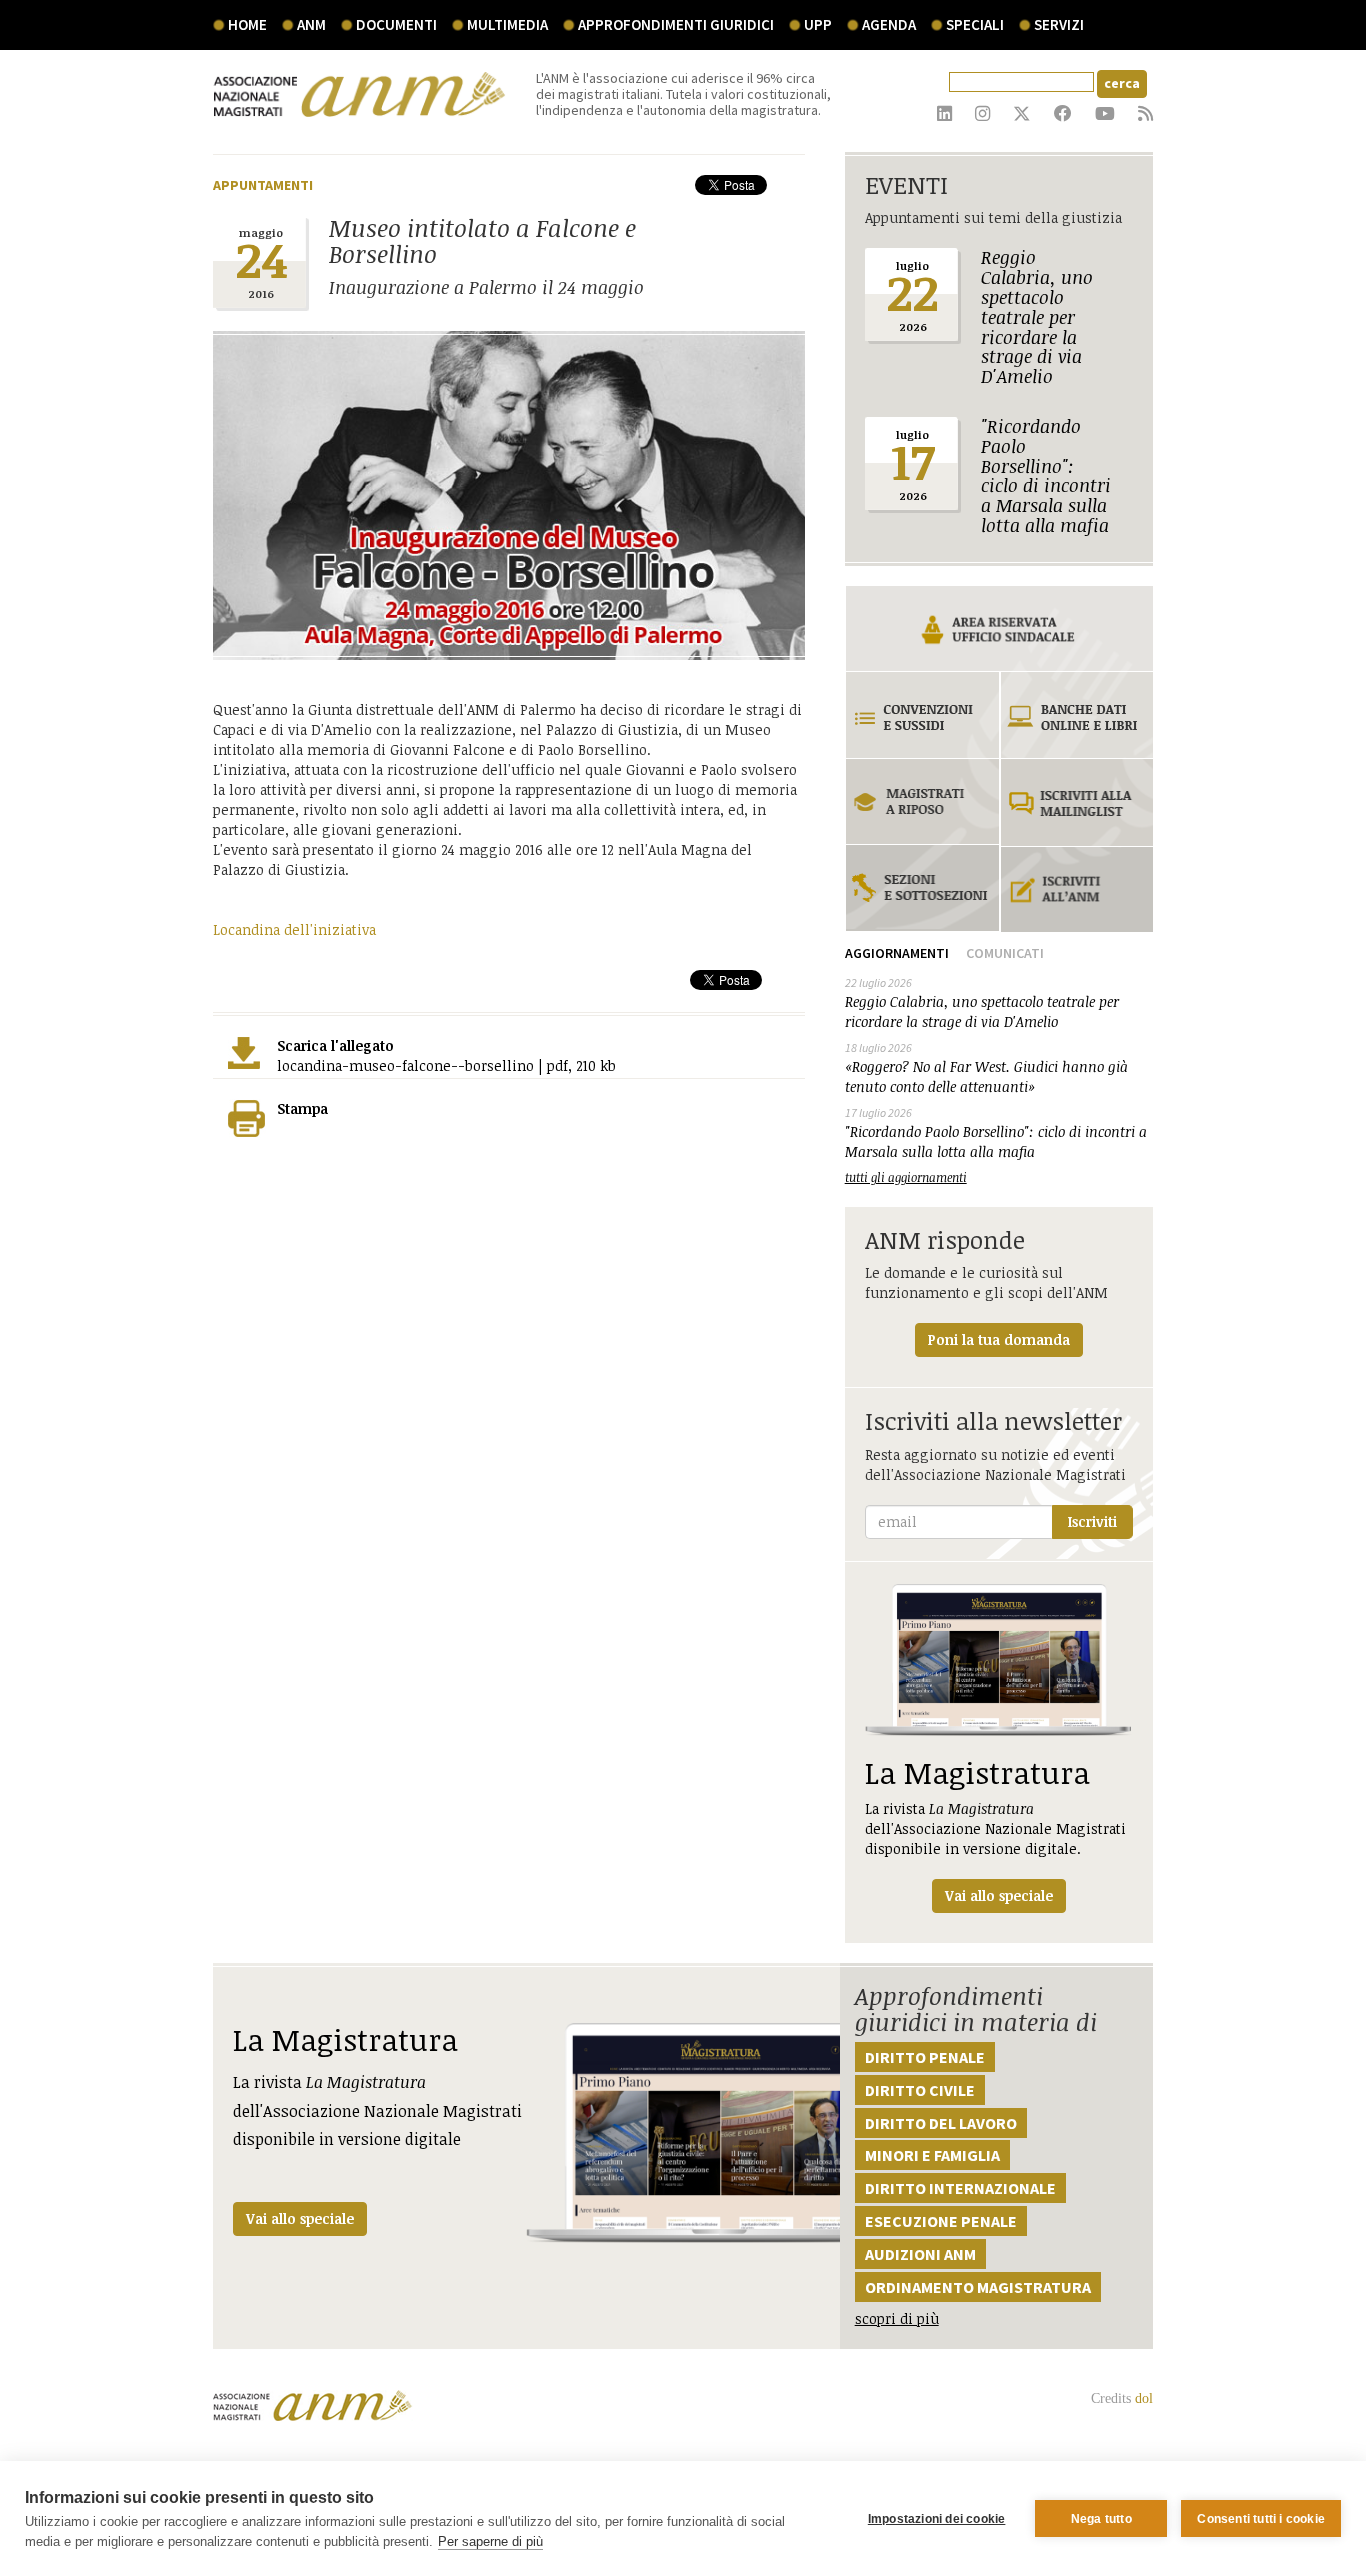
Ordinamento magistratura (978, 2287)
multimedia (507, 24)
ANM (311, 24)
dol (1144, 2398)
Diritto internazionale (960, 2188)
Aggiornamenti (897, 953)
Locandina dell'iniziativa (294, 929)
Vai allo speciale (300, 2218)
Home (247, 24)
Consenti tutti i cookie (1261, 2519)
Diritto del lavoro (941, 2123)
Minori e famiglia (932, 2155)
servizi (1059, 24)
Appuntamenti (263, 185)
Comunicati (1005, 953)
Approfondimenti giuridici (676, 24)
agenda (889, 24)
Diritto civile (920, 2090)
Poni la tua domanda (999, 1339)
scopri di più (897, 2318)
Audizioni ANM (920, 2254)
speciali (975, 24)
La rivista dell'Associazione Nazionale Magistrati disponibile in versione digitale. (995, 1828)
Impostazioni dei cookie (937, 2519)
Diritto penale (925, 2057)
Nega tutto (1101, 2519)
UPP (818, 24)
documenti (396, 24)
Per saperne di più (490, 2541)
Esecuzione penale (941, 2221)
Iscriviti (1092, 1521)
